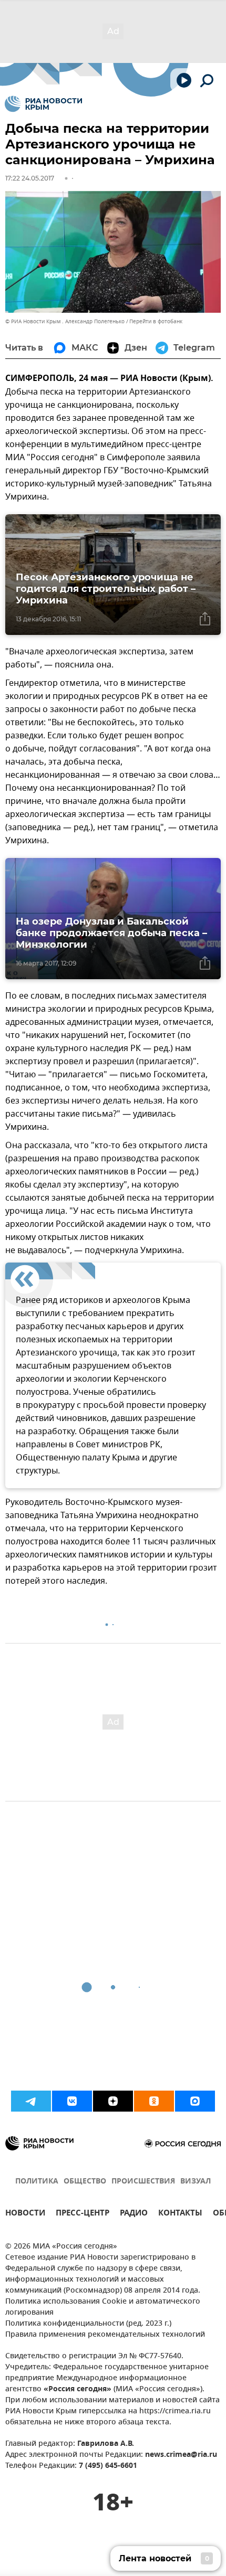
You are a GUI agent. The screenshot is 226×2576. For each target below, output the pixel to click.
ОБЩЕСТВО (85, 2182)
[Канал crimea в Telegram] (31, 2101)
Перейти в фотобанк (156, 321)
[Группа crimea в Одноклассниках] (154, 2101)
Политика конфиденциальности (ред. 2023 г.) (88, 2324)
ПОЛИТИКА (37, 2182)
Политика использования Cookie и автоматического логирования (103, 2307)
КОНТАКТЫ (180, 2214)
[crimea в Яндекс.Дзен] (113, 2101)
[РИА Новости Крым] (43, 104)
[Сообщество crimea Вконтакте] (72, 2101)
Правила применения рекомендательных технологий (105, 2335)
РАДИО (134, 2214)
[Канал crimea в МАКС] (195, 2101)
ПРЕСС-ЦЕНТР (83, 2214)
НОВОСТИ (25, 2214)
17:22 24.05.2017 (30, 178)
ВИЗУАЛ (196, 2182)
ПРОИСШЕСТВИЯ (143, 2182)
